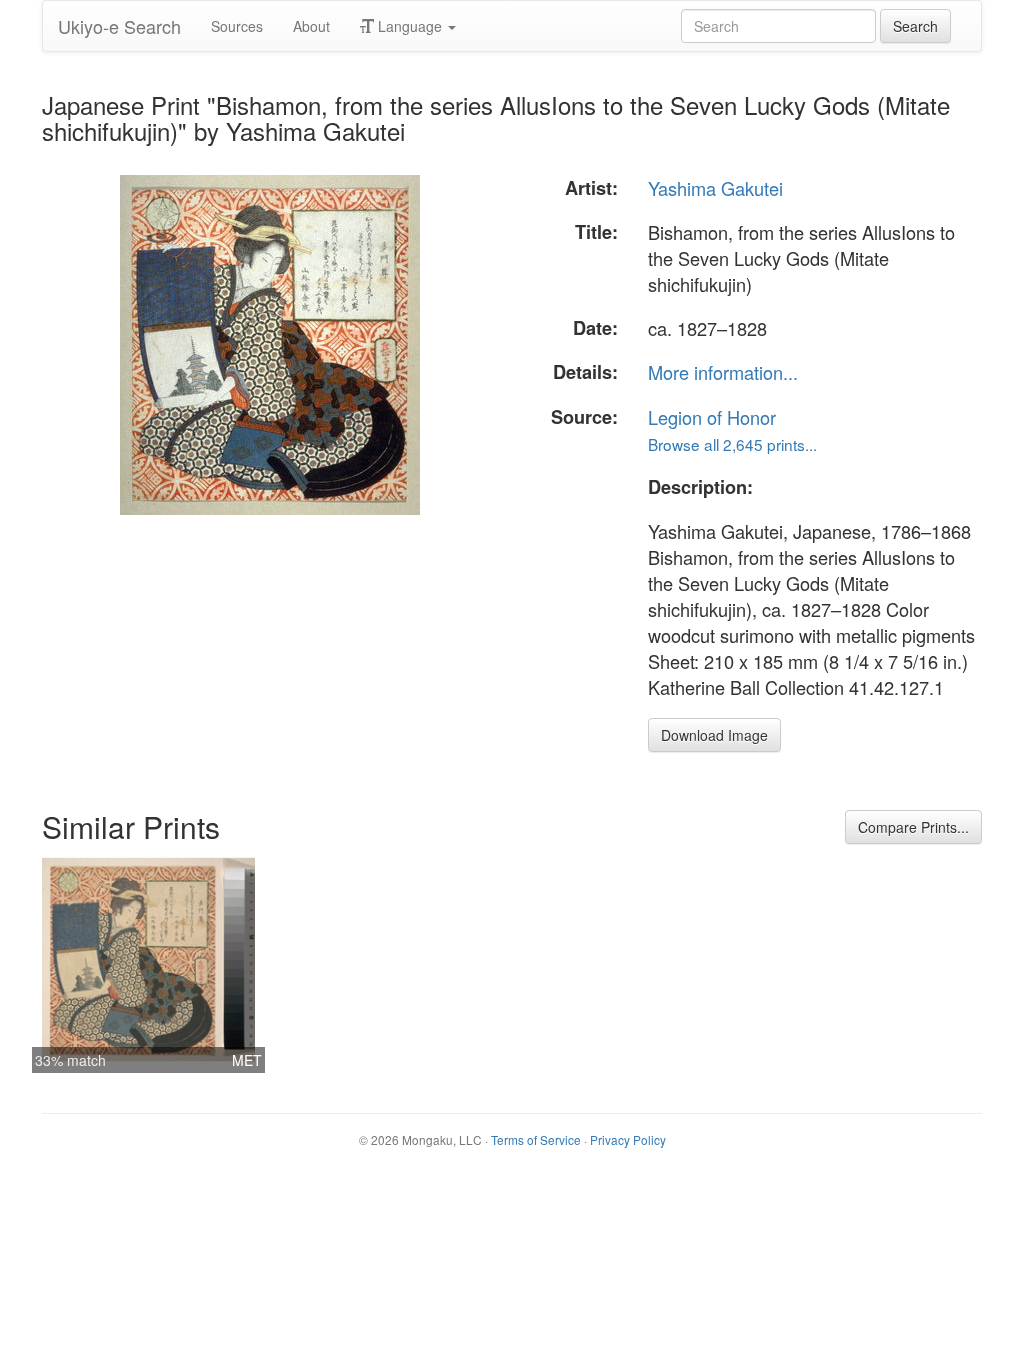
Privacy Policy (628, 1139)
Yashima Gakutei (715, 188)
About (311, 26)
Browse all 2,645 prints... (732, 444)
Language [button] (410, 26)
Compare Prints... (913, 827)
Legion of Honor (712, 417)
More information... (723, 372)
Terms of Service (536, 1139)
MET (247, 1060)
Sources (237, 26)
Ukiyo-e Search (119, 26)
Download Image (714, 735)
